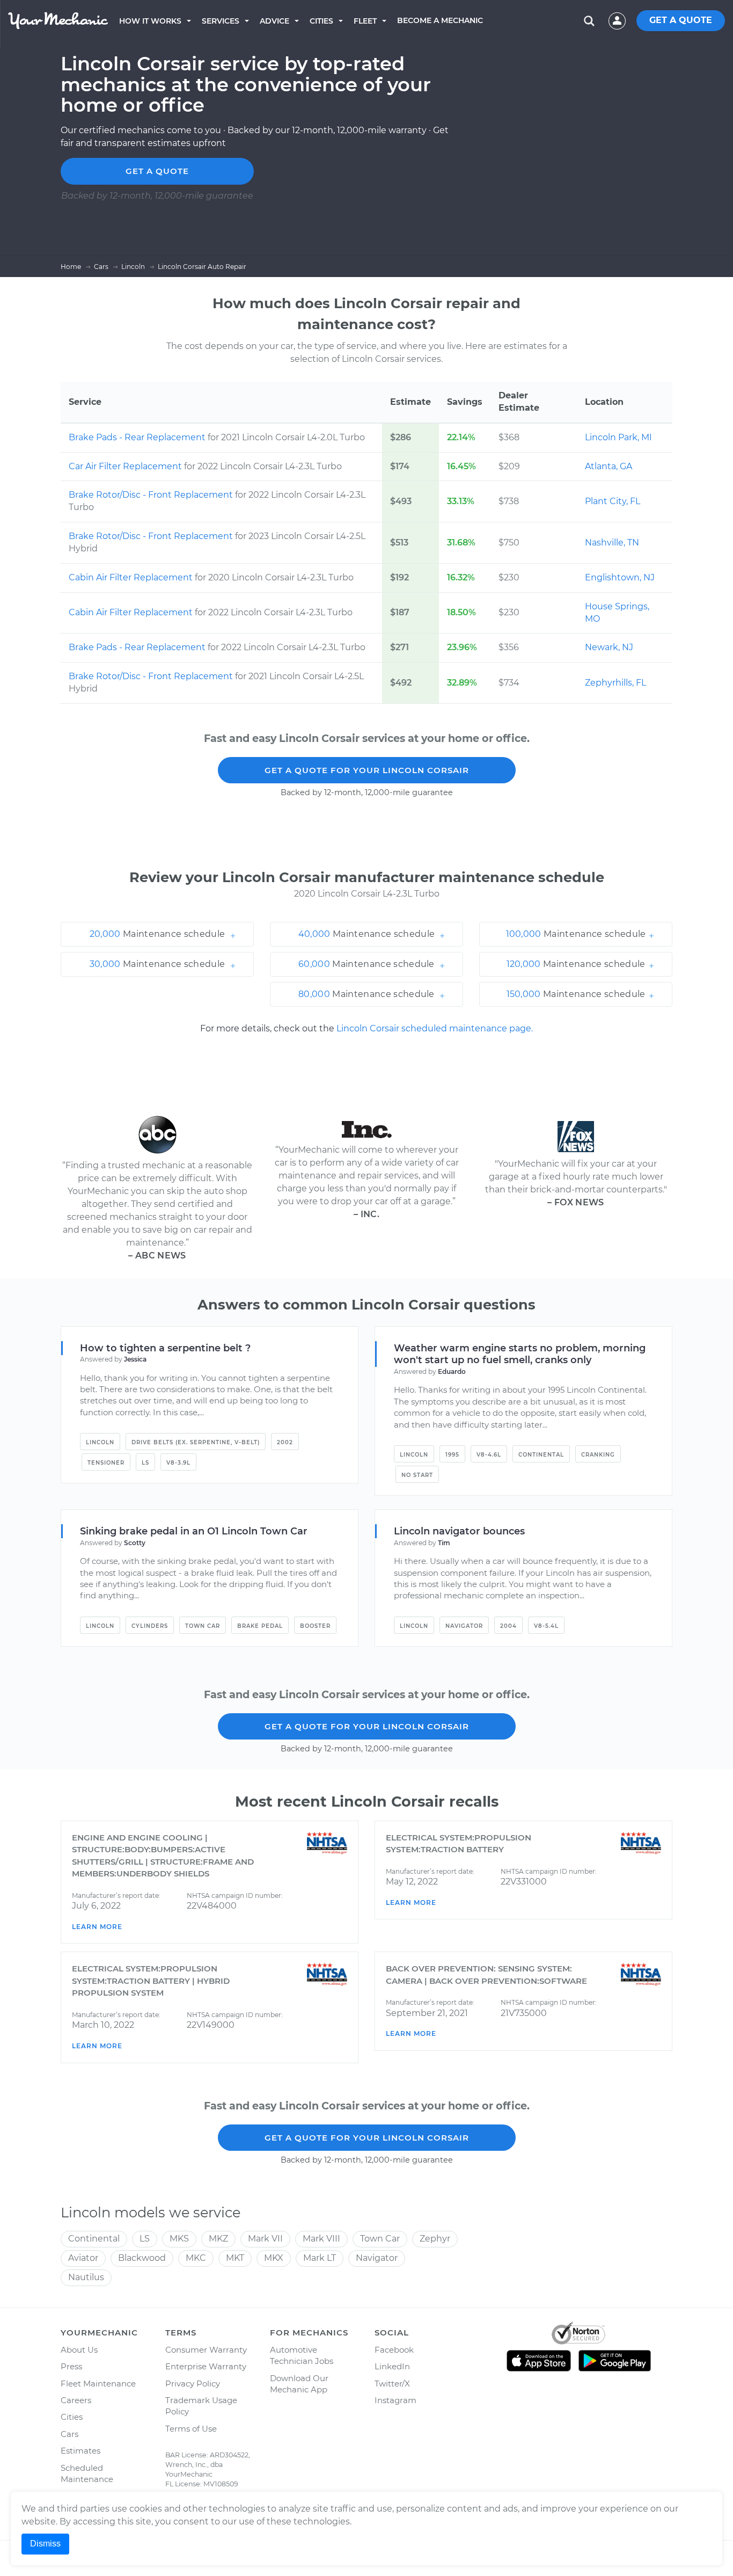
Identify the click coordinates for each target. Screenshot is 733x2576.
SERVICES (221, 21)
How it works (150, 21)
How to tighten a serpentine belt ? (165, 1348)
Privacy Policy (193, 2384)
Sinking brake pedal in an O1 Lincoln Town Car (194, 1531)
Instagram (395, 2400)
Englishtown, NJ (620, 577)
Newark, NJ (609, 647)
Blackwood (142, 2258)
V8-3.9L (178, 1463)
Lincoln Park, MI (618, 437)
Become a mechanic (440, 20)
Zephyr (435, 2239)
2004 (508, 1626)
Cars (69, 2434)
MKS (179, 2239)
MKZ (218, 2239)
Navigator (464, 1626)
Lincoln (100, 1442)
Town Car (203, 1626)
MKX (274, 2258)
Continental (541, 1455)
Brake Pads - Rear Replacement (138, 437)
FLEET (365, 21)
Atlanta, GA (609, 466)
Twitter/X (392, 2384)
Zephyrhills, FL (615, 683)
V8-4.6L (489, 1455)
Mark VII (265, 2239)
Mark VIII (321, 2239)
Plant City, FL (613, 501)
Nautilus (86, 2277)
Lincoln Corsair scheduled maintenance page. (435, 1028)
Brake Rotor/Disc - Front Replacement (152, 495)
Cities (321, 21)
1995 (452, 1455)
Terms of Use (191, 2429)
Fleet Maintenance (98, 2384)
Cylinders (150, 1626)
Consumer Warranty (206, 2350)
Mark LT (320, 2258)
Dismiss (45, 2544)
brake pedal (260, 1626)
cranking (598, 1455)
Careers (76, 2400)
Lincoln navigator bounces (459, 1531)
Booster (315, 1626)
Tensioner (106, 1463)
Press (71, 2366)
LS (145, 1463)
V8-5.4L (546, 1626)
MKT (235, 2258)
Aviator (83, 2258)
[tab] (157, 934)
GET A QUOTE (681, 20)
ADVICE (274, 21)
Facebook (394, 2350)
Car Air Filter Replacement (126, 466)
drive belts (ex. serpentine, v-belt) (196, 1442)
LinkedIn (392, 2366)
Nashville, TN (612, 543)
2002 (285, 1442)
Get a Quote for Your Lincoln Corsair (367, 770)
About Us (79, 2350)
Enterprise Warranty (206, 2366)
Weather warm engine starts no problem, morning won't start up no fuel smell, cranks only (520, 1354)
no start (417, 1475)
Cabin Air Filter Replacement (132, 577)
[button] (157, 934)
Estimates (80, 2451)
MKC (196, 2258)
